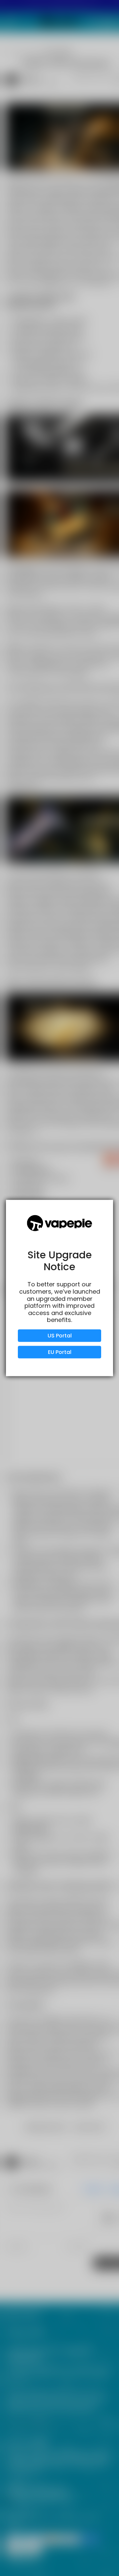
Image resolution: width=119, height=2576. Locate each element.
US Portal (60, 1336)
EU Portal (60, 1352)
